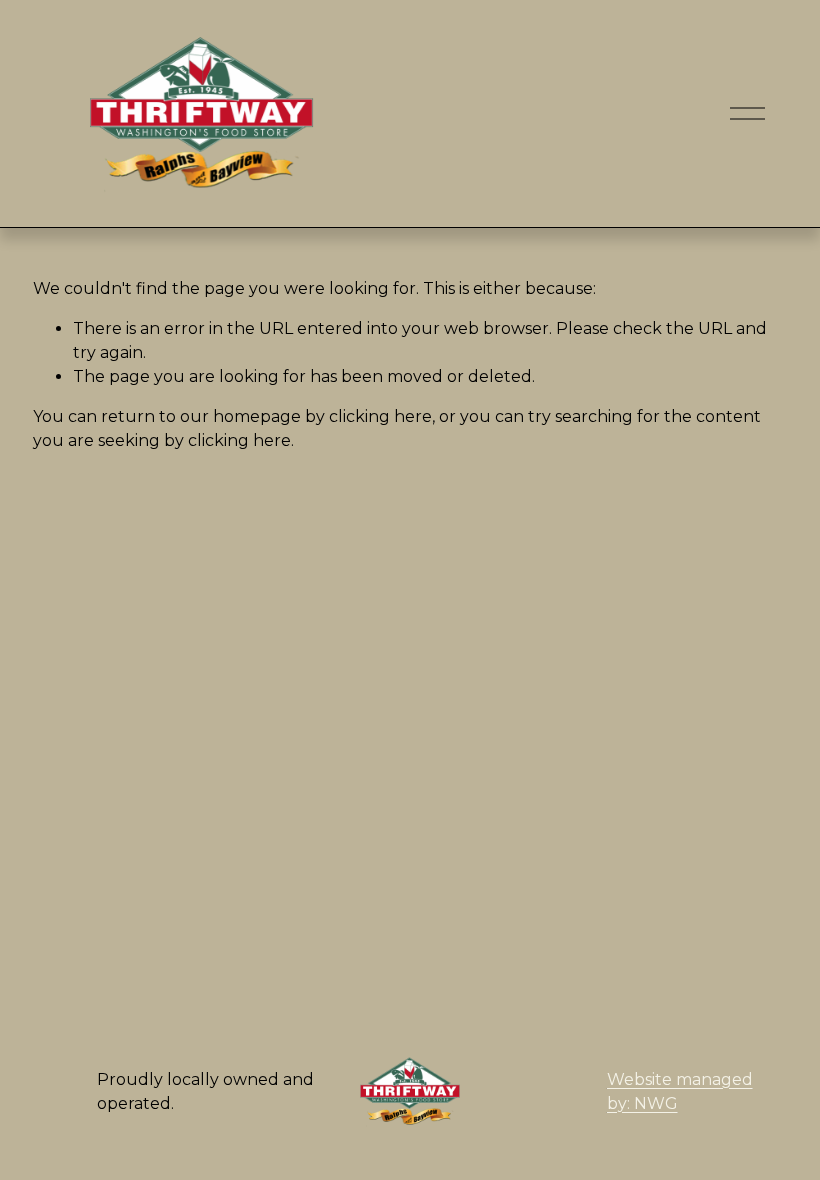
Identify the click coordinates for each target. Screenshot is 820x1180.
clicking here (380, 416)
